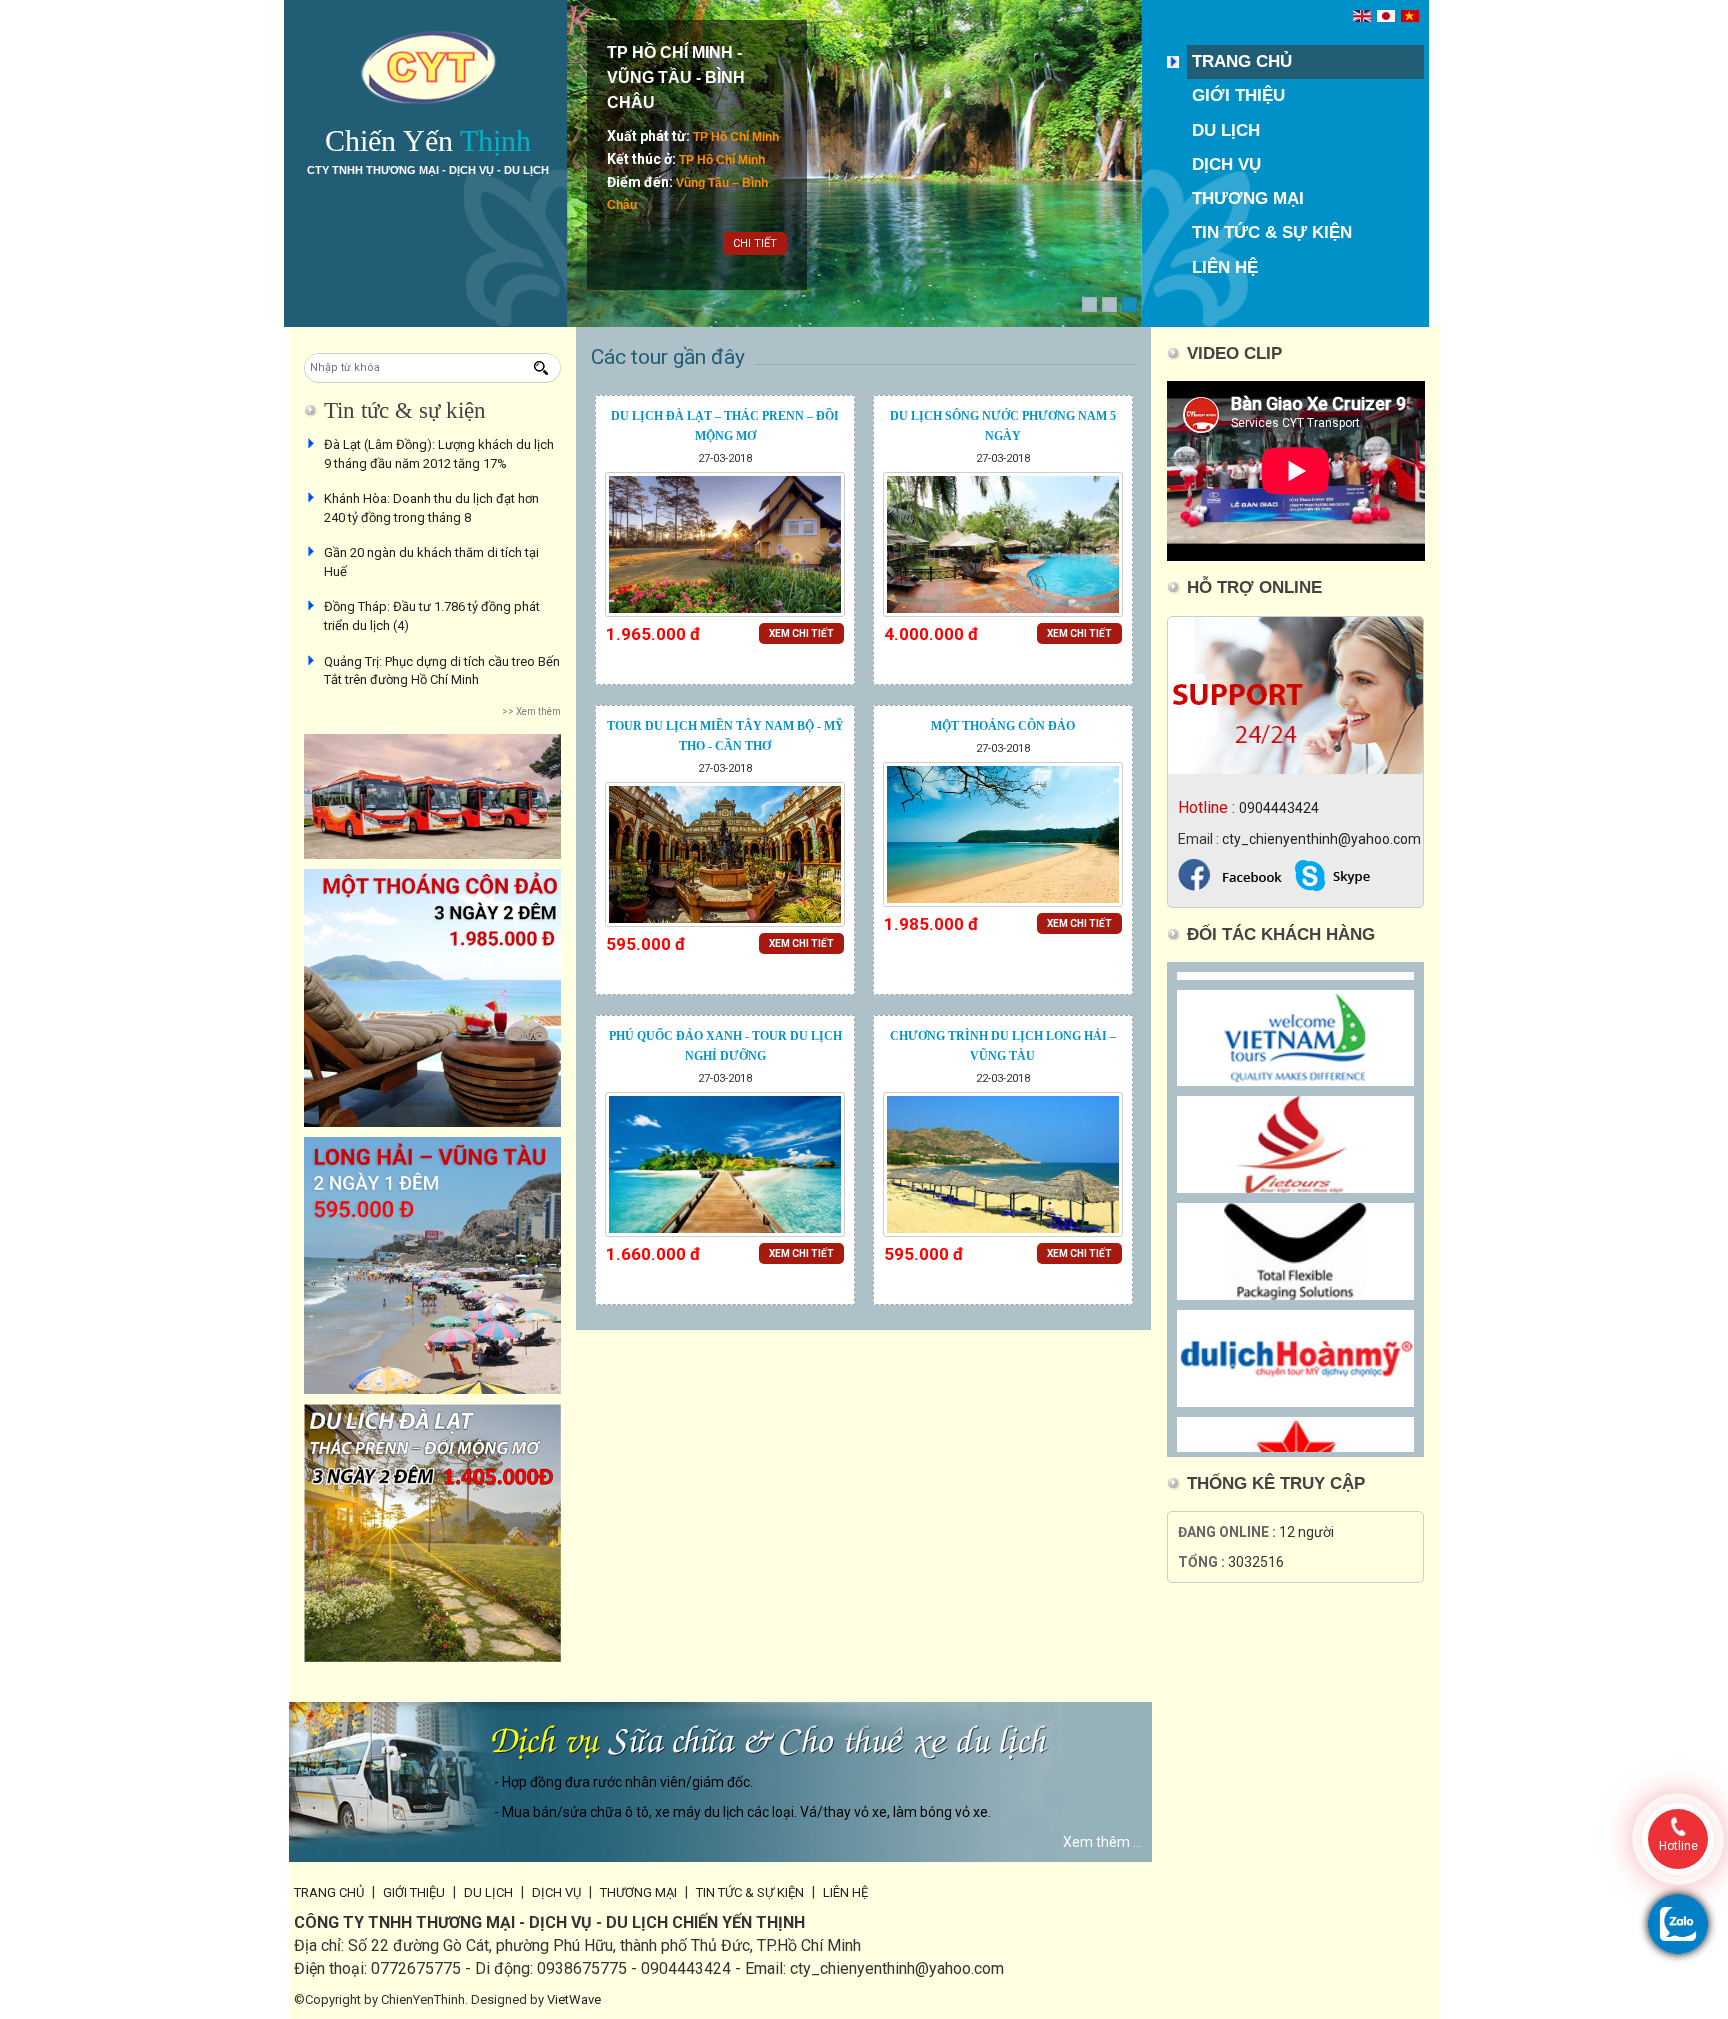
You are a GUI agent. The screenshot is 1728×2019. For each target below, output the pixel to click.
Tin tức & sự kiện (1272, 232)
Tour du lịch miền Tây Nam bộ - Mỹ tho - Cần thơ (725, 736)
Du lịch (1226, 130)
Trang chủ (1242, 61)
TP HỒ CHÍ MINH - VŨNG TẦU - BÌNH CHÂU (676, 77)
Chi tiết (755, 243)
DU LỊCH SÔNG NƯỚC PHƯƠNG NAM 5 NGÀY (1003, 426)
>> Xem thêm (531, 711)
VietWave (574, 1999)
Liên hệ (1225, 267)
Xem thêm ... (1102, 1842)
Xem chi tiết (801, 633)
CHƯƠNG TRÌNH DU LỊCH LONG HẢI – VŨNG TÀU (1003, 1046)
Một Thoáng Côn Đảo (1003, 726)
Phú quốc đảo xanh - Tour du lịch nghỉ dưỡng (725, 1046)
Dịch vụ (1226, 164)
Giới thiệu (1238, 95)
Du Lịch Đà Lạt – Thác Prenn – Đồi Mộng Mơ (725, 426)
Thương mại (1248, 198)
